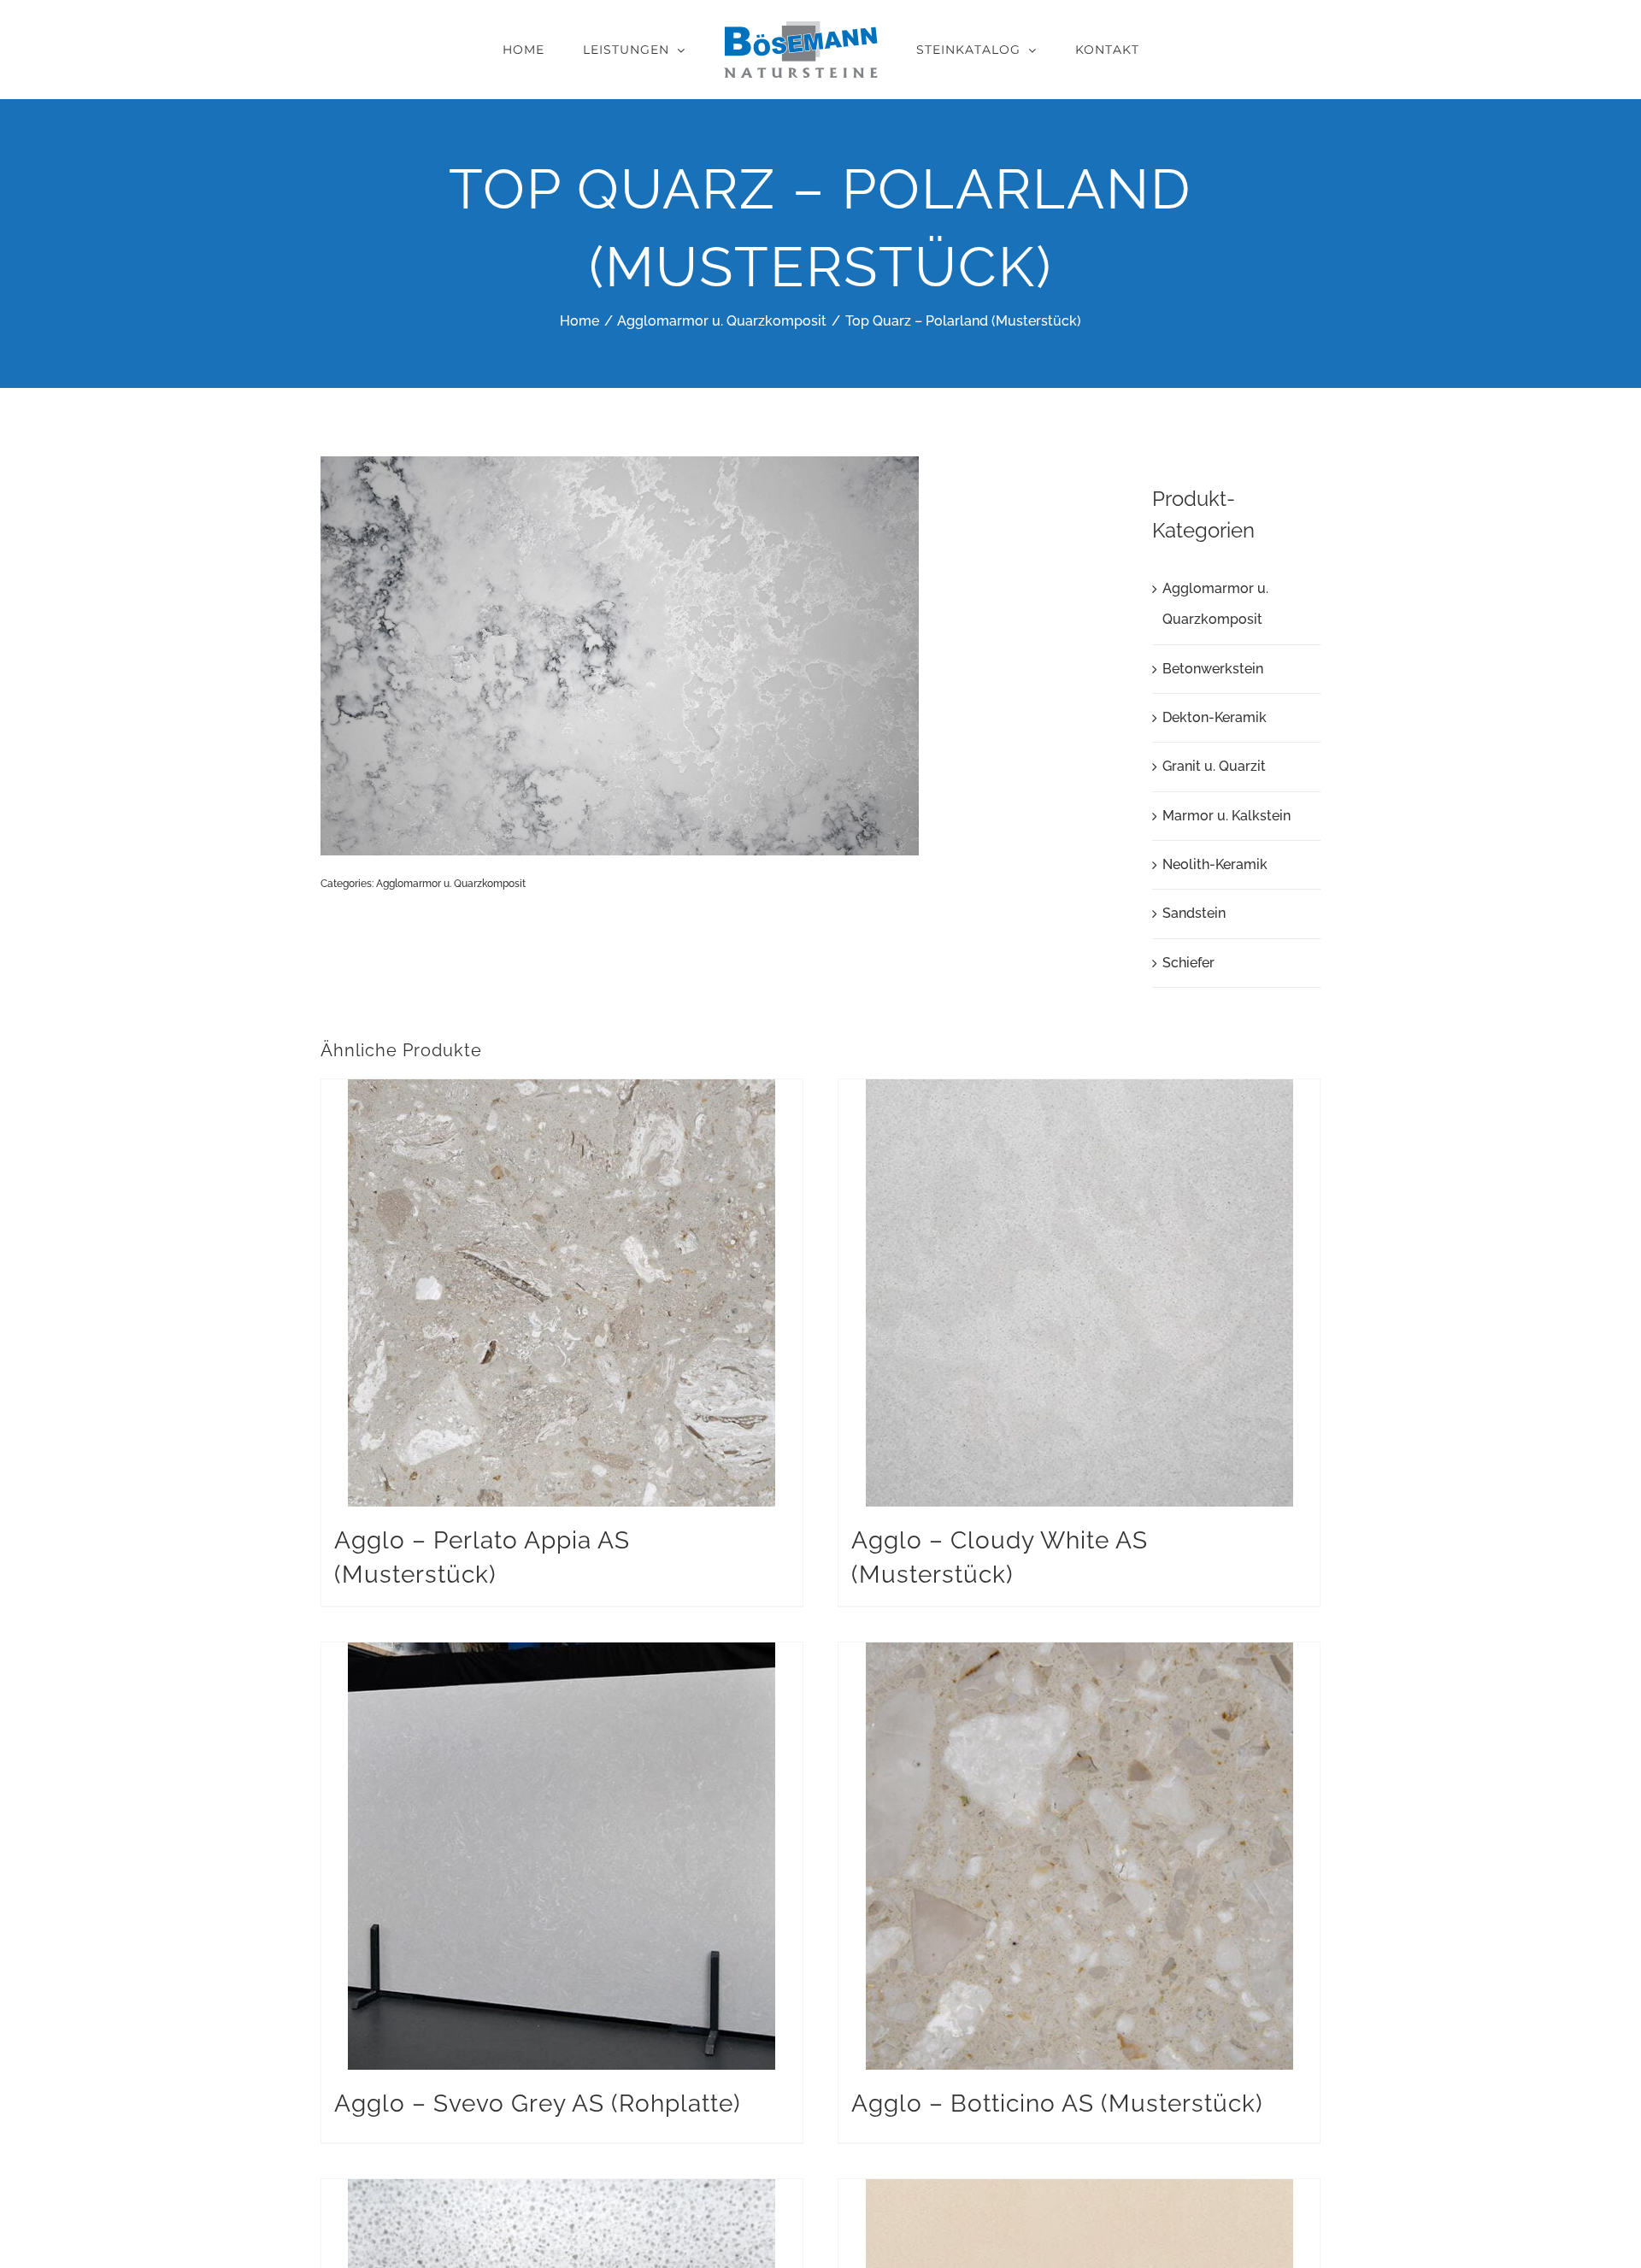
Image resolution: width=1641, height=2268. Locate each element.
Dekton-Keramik (1215, 717)
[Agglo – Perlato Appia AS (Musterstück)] (562, 1293)
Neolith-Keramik (1215, 864)
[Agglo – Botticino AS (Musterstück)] (1079, 1856)
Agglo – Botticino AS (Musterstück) (1057, 2103)
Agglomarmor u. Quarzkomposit (451, 884)
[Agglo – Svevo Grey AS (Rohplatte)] (562, 1856)
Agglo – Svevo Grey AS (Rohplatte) (538, 2103)
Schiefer (1188, 963)
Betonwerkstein (1213, 669)
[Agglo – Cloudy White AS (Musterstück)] (1079, 1293)
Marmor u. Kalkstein (1226, 816)
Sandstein (1194, 913)
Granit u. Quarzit (1214, 766)
